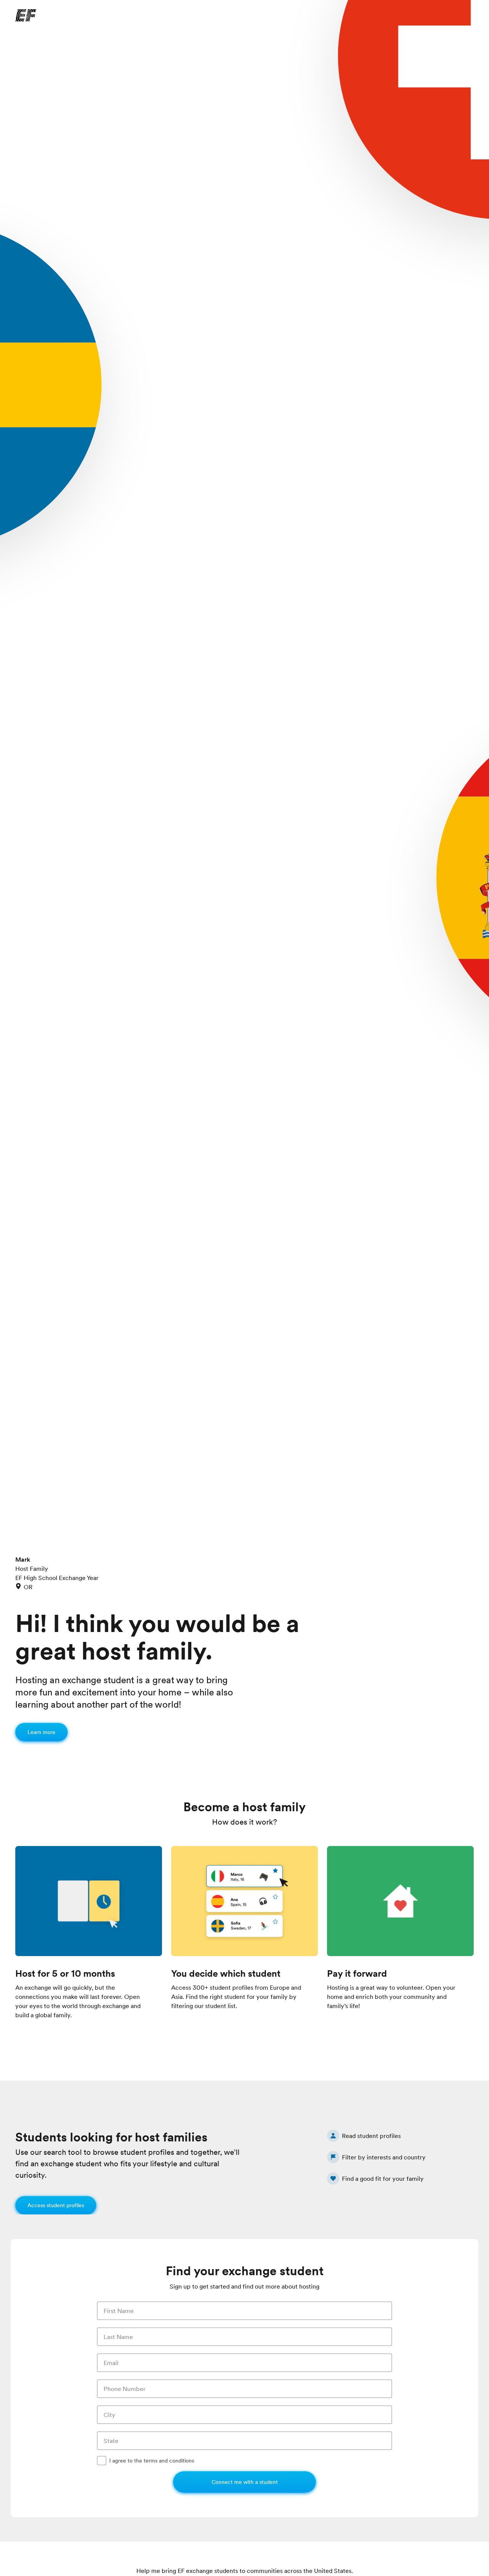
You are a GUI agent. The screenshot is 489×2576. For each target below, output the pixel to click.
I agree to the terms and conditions (152, 2461)
